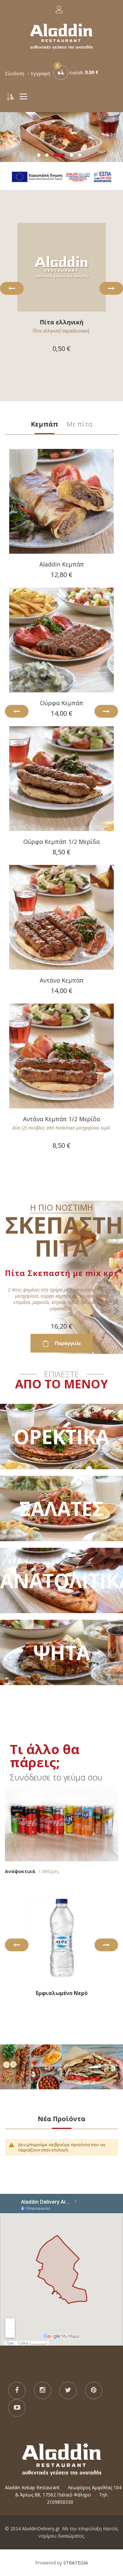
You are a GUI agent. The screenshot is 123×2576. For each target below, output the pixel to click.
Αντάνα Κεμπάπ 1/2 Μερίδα (61, 1119)
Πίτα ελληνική (61, 322)
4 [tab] (72, 155)
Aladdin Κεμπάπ (62, 564)
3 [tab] (59, 155)
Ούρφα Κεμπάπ (62, 703)
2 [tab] (47, 155)
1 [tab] (39, 155)
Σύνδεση (15, 73)
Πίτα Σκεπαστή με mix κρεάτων (61, 1273)
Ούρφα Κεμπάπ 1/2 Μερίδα (61, 842)
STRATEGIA (76, 2563)
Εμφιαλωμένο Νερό (62, 1993)
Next (111, 288)
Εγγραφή (41, 73)
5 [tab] (80, 155)
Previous (12, 288)
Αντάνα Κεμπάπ (62, 980)
